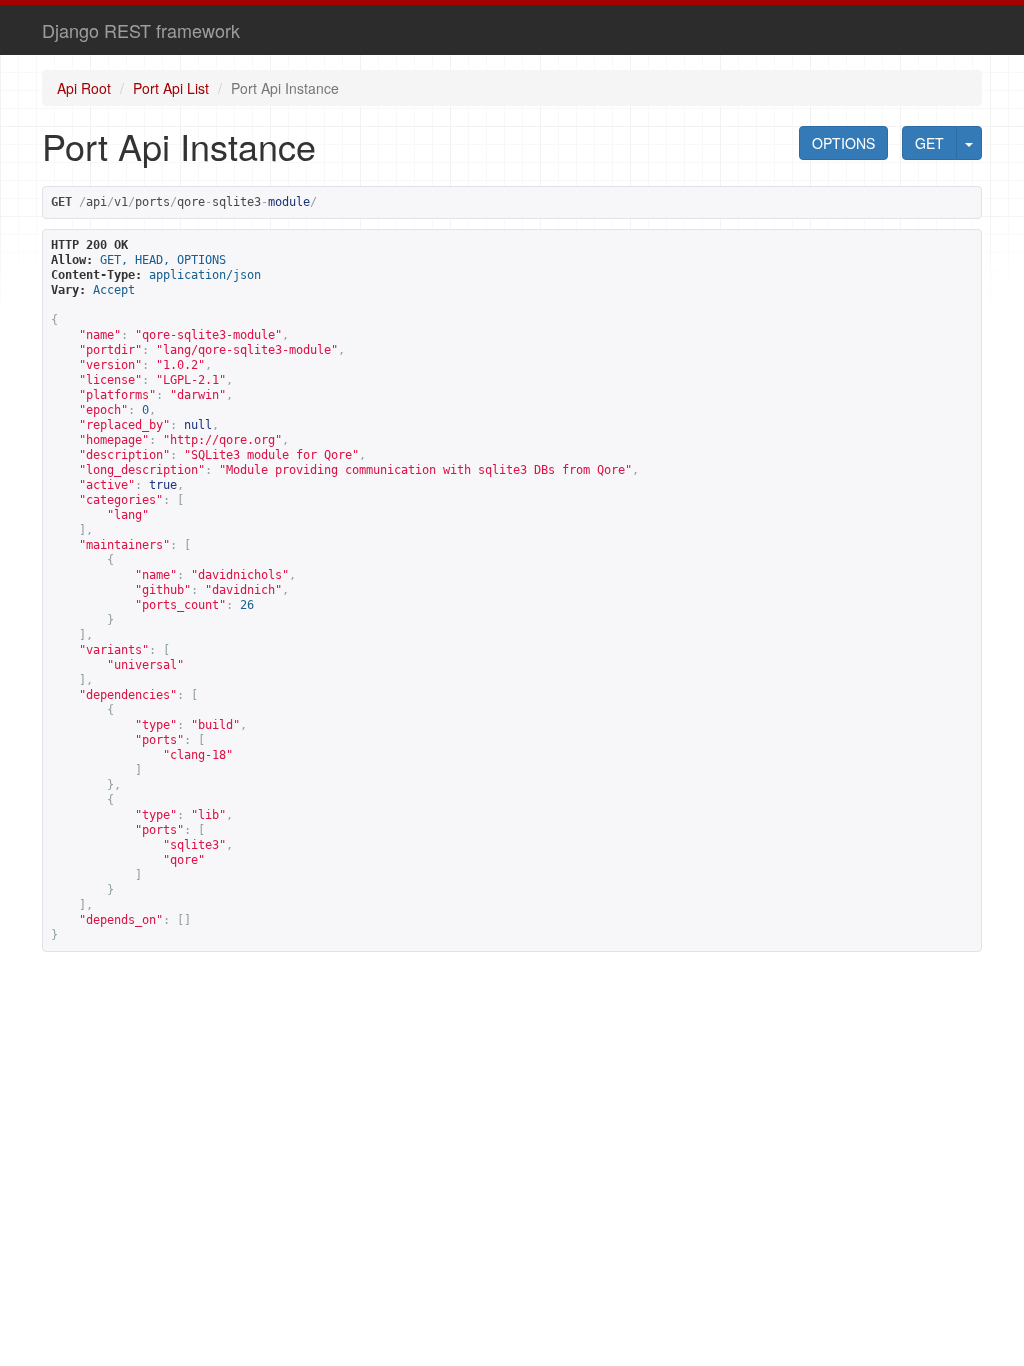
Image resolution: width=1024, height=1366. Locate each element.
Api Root (84, 88)
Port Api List (171, 88)
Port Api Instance (285, 88)
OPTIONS (843, 143)
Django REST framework (141, 30)
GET (929, 143)
